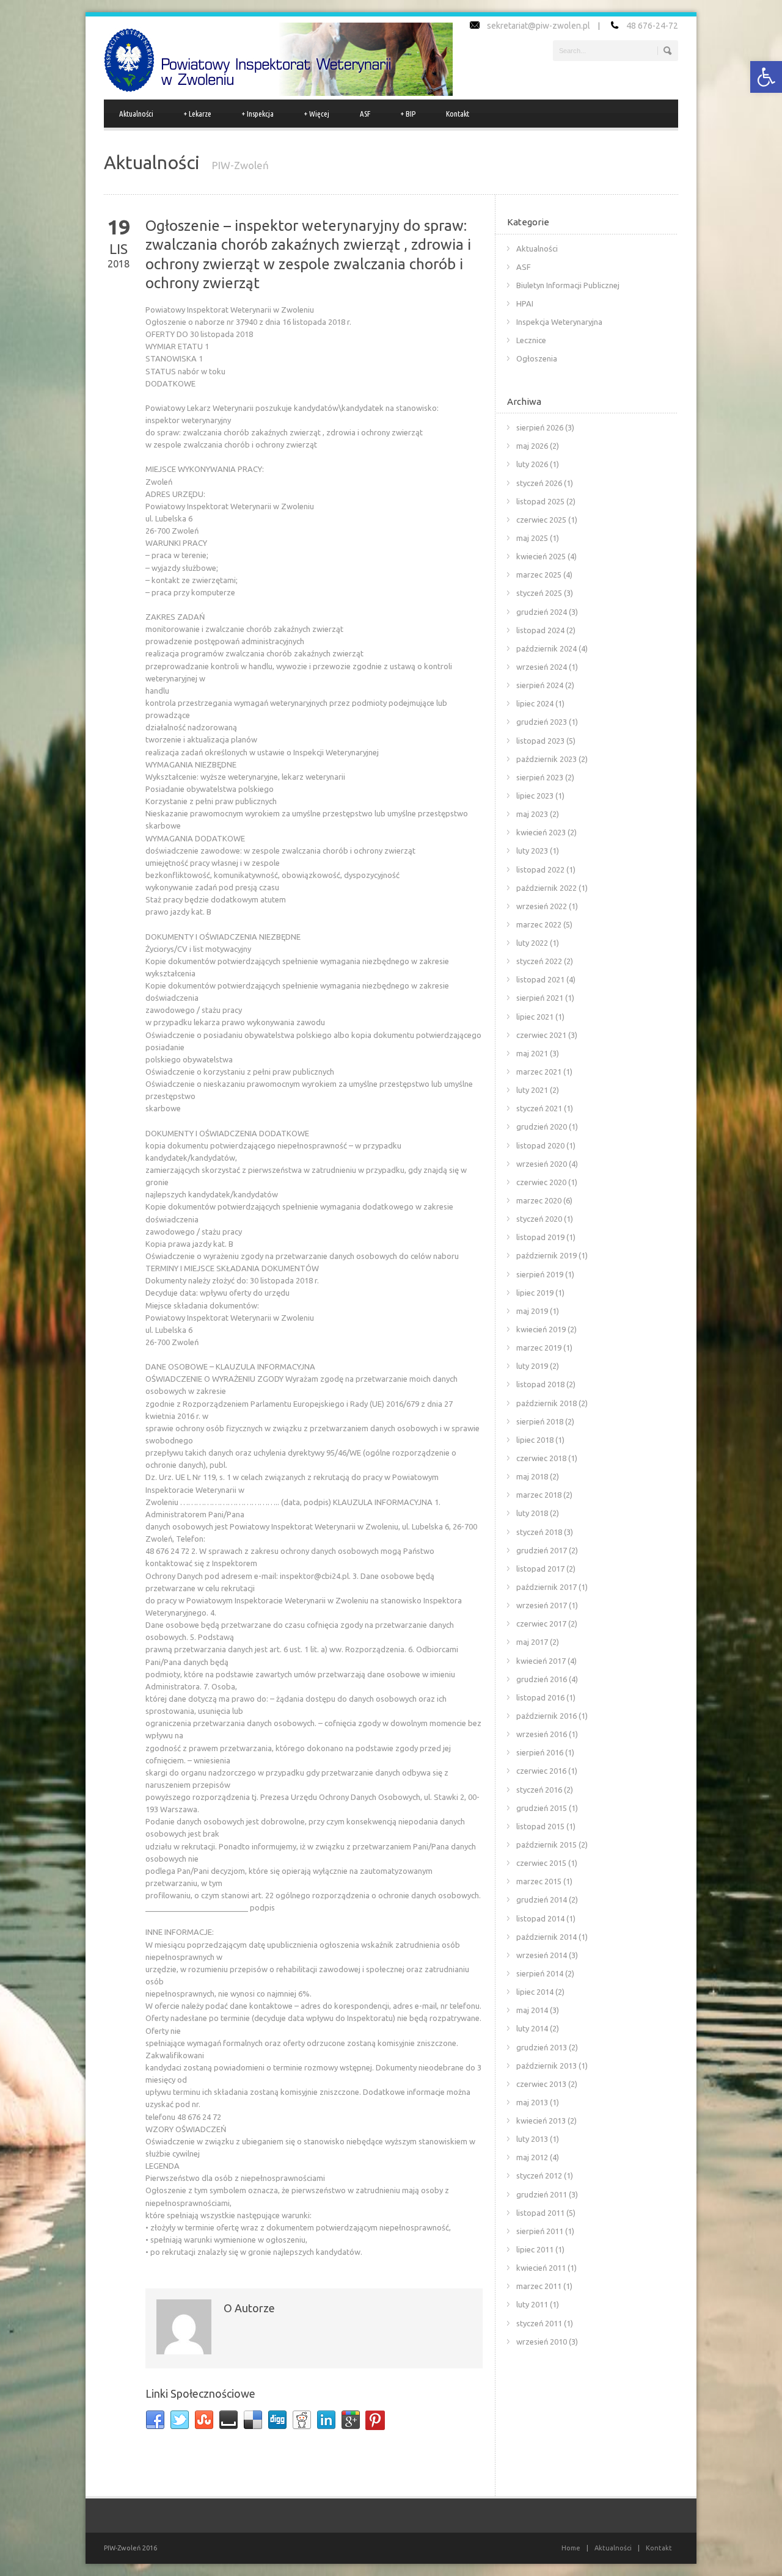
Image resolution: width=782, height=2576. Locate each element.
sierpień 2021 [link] (540, 998)
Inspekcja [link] (258, 114)
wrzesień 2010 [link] (542, 2342)
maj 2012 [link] (532, 2157)
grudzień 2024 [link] (542, 612)
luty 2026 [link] (532, 464)
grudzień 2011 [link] (542, 2194)
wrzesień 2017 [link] (542, 1605)
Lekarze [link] (198, 114)
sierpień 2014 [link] (540, 1973)
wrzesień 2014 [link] (542, 1955)
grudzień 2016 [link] (542, 1679)
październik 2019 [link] (546, 1255)
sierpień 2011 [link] (540, 2231)
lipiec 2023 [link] (535, 796)
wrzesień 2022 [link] (542, 906)
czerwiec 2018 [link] (541, 1458)
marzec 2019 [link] (539, 1348)
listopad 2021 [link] (540, 979)
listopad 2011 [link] (540, 2213)
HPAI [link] (525, 303)
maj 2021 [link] (532, 1053)
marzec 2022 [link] (539, 924)
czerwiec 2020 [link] (541, 1182)
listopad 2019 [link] (540, 1237)
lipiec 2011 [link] (535, 2249)
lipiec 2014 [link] (535, 1992)
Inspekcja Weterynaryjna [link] (559, 322)
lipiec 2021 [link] (535, 1017)
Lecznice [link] (531, 340)
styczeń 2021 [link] (539, 1108)
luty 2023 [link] (532, 851)
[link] (766, 77)
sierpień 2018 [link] (540, 1421)
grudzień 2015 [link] (542, 1808)
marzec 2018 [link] (539, 1495)
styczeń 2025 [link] (539, 593)
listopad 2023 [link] (540, 741)
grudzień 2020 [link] (542, 1127)
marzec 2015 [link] (539, 1881)
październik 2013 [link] (546, 2066)
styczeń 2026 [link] (539, 483)
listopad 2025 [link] (540, 501)
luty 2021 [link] (532, 1090)
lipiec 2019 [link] (535, 1293)
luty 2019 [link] (532, 1366)
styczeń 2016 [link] (539, 1790)
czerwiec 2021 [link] (541, 1035)
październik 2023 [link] (546, 759)
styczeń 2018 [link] (539, 1532)
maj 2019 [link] (532, 1311)
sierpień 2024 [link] (540, 685)
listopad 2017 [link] (540, 1569)
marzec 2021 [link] (539, 1072)
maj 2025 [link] (532, 538)
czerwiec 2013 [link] (541, 2084)
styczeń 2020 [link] (539, 1219)
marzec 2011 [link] (539, 2286)
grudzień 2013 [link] (542, 2047)
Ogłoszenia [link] (537, 358)
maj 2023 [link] (532, 814)
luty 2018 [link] (532, 1513)
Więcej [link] (317, 114)
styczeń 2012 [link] (539, 2175)
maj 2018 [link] (532, 1476)
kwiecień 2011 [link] (541, 2268)
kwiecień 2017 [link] (541, 1661)
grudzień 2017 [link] (542, 1550)
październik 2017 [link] (546, 1587)
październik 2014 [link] (546, 1937)
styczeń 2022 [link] (539, 961)
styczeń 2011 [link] (539, 2323)
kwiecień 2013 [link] (541, 2121)
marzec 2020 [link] (539, 1200)
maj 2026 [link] (532, 446)
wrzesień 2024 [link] (542, 667)
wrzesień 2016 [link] (542, 1734)
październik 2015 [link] (546, 1845)
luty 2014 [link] (532, 2028)
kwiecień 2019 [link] (541, 1329)
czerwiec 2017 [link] (541, 1624)
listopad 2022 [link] (540, 869)
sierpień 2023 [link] (540, 777)
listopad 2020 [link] (540, 1145)
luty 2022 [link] (532, 943)
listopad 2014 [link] (540, 1918)
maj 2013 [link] (532, 2102)
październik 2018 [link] (546, 1403)
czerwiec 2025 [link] (541, 520)
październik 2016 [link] (546, 1716)
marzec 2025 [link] (539, 575)
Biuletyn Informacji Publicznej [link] (568, 285)
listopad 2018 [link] (540, 1384)
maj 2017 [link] (532, 1642)
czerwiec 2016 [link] (541, 1771)
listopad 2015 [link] (540, 1826)
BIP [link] (408, 114)
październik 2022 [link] (546, 888)
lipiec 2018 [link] (535, 1440)
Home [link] (571, 2548)
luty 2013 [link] (532, 2139)
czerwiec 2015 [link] (541, 1863)
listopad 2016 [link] (540, 1697)
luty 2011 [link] (532, 2304)
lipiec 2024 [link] (535, 703)
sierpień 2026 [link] (540, 427)
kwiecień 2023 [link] (541, 832)
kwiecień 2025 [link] (541, 556)
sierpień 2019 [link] (540, 1274)
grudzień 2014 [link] (542, 1899)
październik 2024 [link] (546, 648)
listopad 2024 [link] (540, 630)
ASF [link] (365, 114)
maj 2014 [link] (532, 2010)
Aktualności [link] (136, 114)
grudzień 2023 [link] (542, 722)
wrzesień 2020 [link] (542, 1164)
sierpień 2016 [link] (540, 1752)
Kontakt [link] (458, 114)
